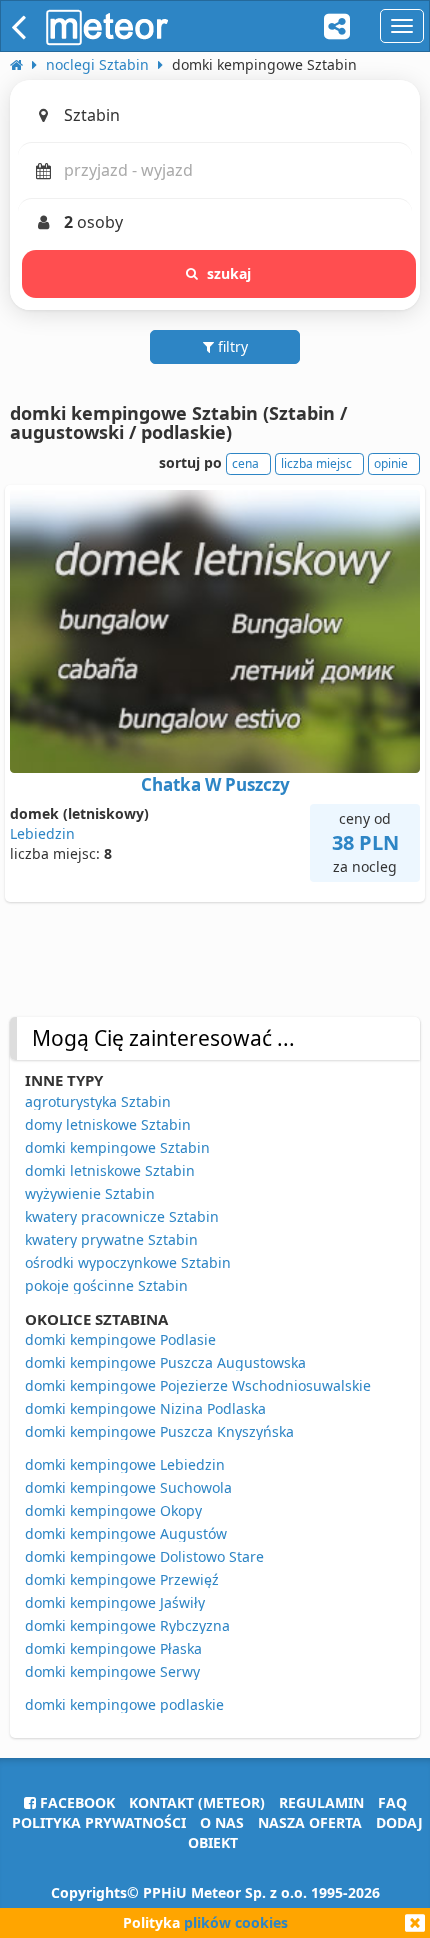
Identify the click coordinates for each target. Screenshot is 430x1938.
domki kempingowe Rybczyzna (127, 1625)
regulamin (321, 1802)
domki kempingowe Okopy (113, 1510)
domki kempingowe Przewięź (122, 1579)
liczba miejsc (316, 463)
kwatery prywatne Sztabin (111, 1239)
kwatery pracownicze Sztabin (122, 1216)
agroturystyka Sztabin (98, 1101)
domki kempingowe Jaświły (115, 1602)
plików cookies (236, 1922)
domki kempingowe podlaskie (124, 1704)
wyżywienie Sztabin (90, 1193)
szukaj (229, 273)
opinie (391, 463)
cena (245, 463)
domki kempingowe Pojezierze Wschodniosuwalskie (198, 1385)
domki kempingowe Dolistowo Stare (144, 1556)
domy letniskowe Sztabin (108, 1124)
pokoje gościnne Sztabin (106, 1285)
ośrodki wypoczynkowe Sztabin (128, 1262)
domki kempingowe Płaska (113, 1648)
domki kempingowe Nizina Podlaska (145, 1408)
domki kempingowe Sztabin (117, 1147)
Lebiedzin (42, 833)
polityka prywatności (99, 1822)
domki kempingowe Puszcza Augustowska (165, 1362)
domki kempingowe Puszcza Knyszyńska (159, 1431)
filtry (231, 346)
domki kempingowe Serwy (112, 1671)
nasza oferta (310, 1822)
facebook (75, 1802)
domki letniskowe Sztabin (110, 1170)
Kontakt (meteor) (197, 1802)
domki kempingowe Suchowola (128, 1487)
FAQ (392, 1802)
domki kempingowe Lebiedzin (125, 1464)
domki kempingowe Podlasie (120, 1339)
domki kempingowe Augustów (126, 1533)
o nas (222, 1822)
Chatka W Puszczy (215, 784)
